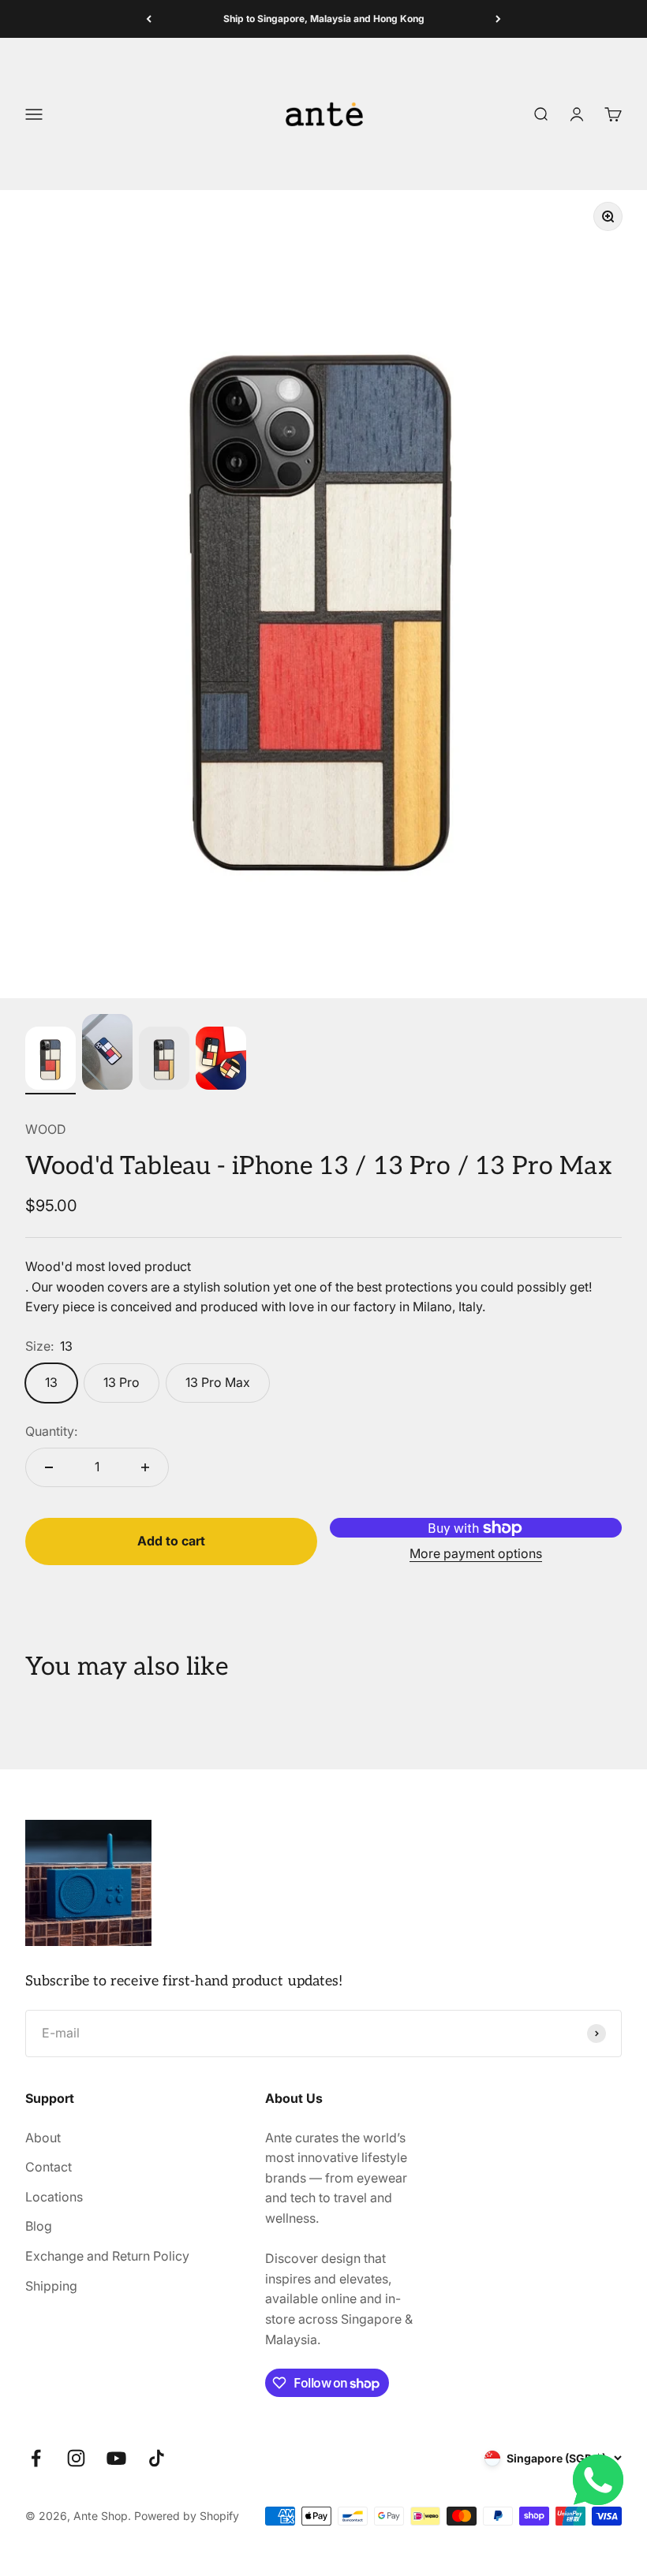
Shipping (51, 2286)
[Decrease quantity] (49, 1467)
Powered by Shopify (187, 2516)
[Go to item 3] (164, 1061)
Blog (39, 2226)
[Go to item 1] (50, 1061)
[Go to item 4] (221, 1061)
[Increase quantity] (145, 1467)
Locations (54, 2197)
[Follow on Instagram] (76, 2458)
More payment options (476, 1553)
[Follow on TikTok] (157, 2458)
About (43, 2138)
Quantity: (51, 1431)
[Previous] (149, 19)
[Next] (498, 19)
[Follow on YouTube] (116, 2458)
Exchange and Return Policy (107, 2256)
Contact (49, 2167)
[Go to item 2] (107, 1054)
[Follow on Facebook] (36, 2458)
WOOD (46, 1129)
